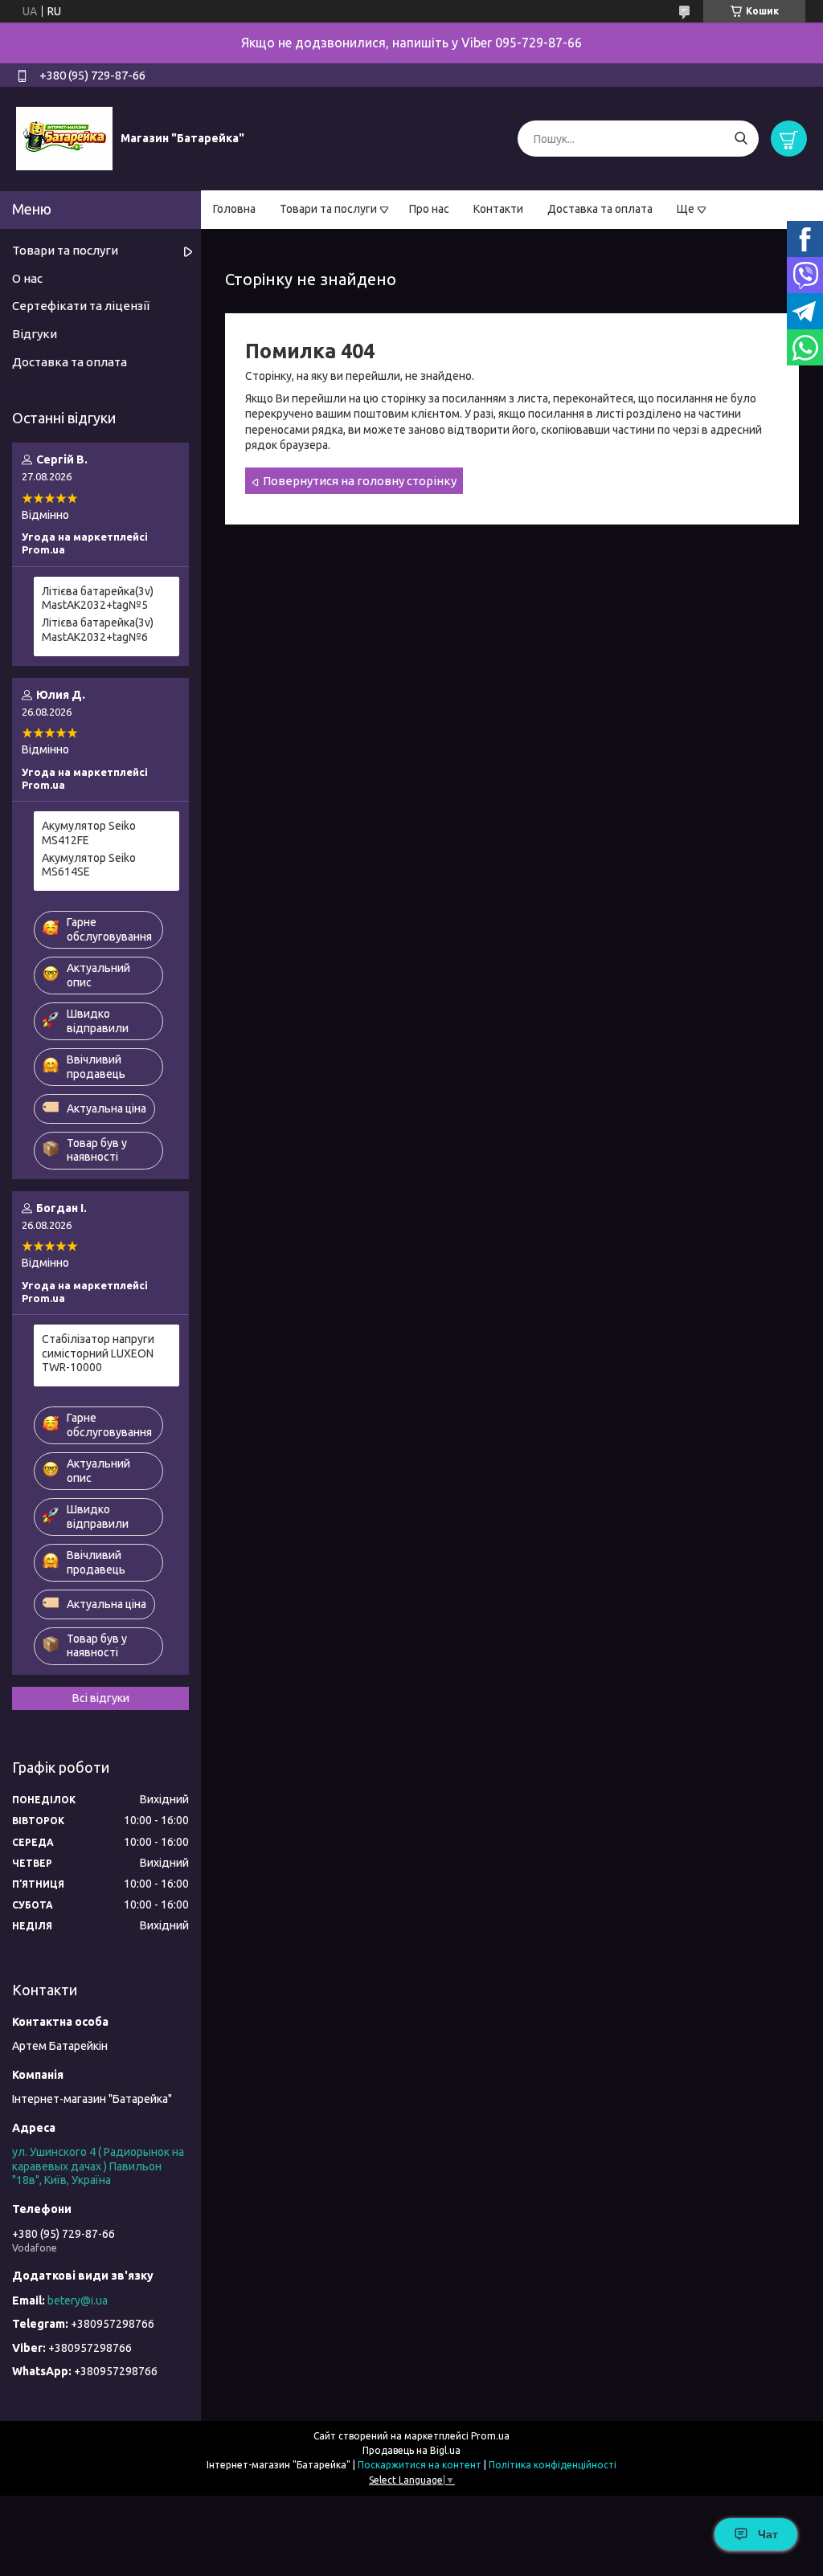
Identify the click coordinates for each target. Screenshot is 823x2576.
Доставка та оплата (600, 209)
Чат (768, 2534)
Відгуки (35, 334)
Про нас (429, 209)
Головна (234, 209)
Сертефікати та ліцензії (81, 306)
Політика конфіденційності (553, 2465)
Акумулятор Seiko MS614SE (89, 865)
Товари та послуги (328, 209)
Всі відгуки (101, 1698)
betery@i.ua (78, 2300)
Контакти (498, 209)
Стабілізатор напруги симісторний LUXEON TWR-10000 (98, 1353)
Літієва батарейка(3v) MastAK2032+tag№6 (98, 630)
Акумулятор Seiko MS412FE (89, 833)
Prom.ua (490, 2436)
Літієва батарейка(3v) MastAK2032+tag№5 (98, 598)
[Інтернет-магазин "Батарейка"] (64, 138)
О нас (27, 278)
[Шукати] (741, 139)
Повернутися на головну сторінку (360, 481)
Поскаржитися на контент (420, 2465)
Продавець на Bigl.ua (411, 2450)
